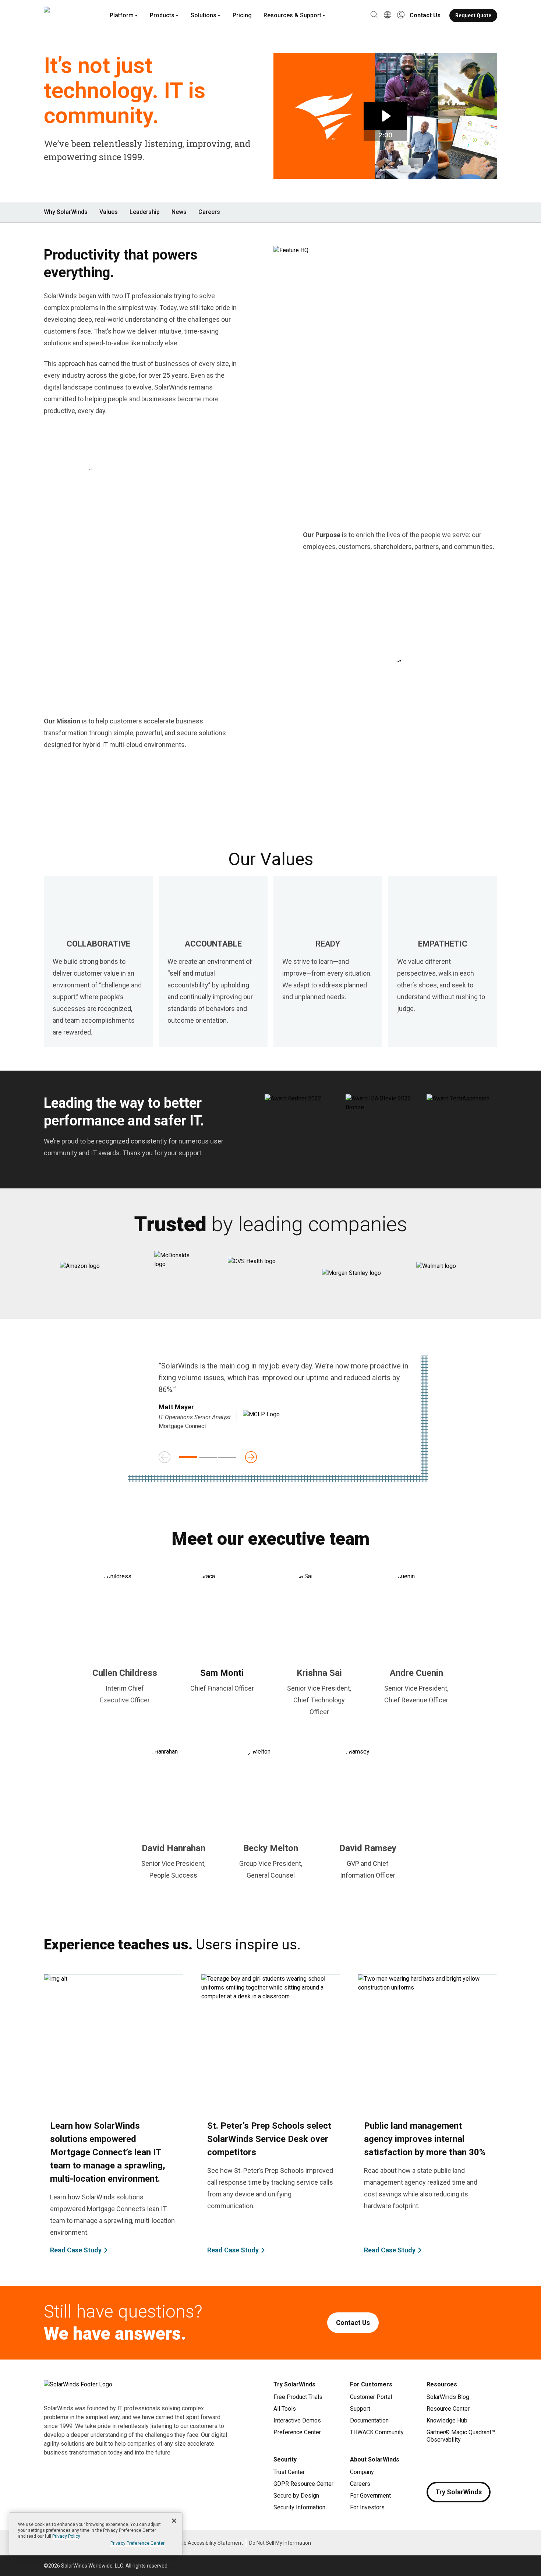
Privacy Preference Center (137, 2543)
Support (360, 2409)
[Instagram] (447, 2461)
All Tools (285, 2409)
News (179, 212)
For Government (370, 2496)
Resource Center (448, 2409)
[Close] (174, 2521)
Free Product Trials (298, 2397)
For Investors (367, 2507)
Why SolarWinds (66, 212)
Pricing (242, 15)
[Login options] (401, 15)
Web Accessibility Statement (210, 2543)
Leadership (145, 212)
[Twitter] (462, 2461)
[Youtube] (477, 2461)
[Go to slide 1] (188, 1457)
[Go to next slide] (251, 1457)
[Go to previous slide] (165, 1457)
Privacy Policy (66, 2536)
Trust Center (289, 2472)
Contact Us (425, 15)
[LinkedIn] (491, 2461)
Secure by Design (296, 2496)
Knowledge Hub (447, 2420)
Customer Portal (371, 2397)
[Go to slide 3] (227, 1457)
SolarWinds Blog (448, 2397)
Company (362, 2472)
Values (109, 212)
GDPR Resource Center (303, 2484)
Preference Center (297, 2432)
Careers (209, 212)
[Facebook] (432, 2461)
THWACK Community (377, 2432)
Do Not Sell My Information (280, 2543)
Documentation (369, 2420)
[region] (96, 2534)
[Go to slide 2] (208, 1457)
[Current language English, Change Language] (388, 15)
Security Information (299, 2507)
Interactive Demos (297, 2420)
